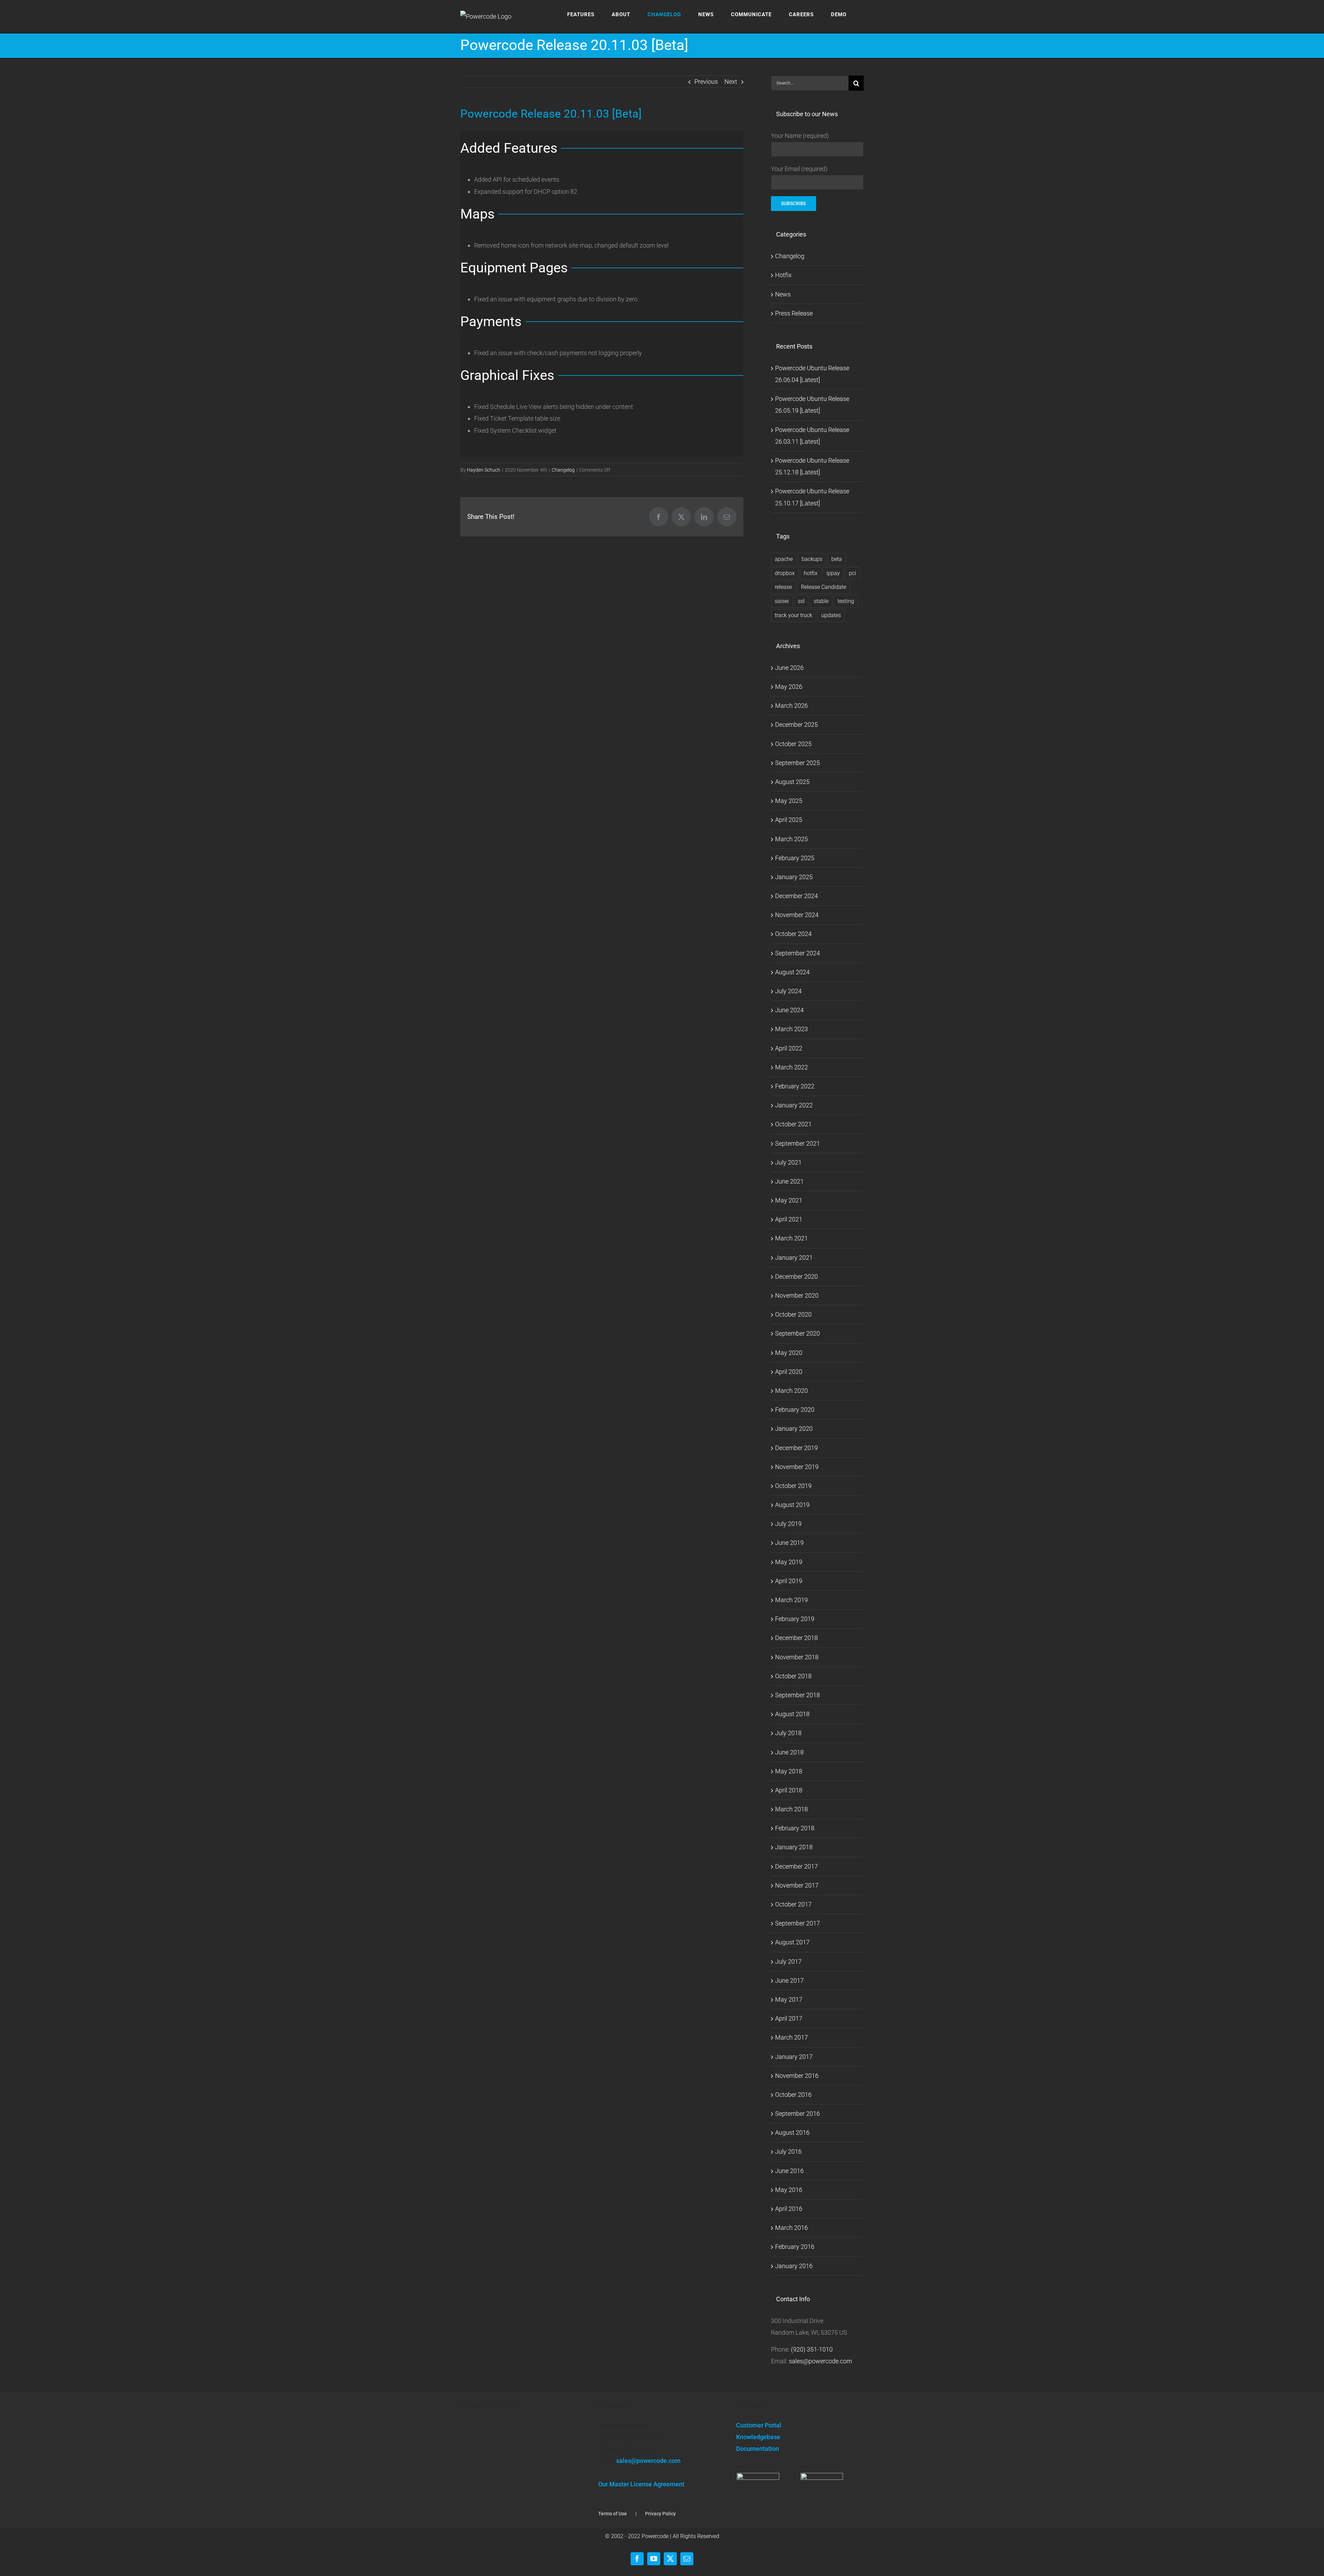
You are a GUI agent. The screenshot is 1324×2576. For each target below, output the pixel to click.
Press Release (794, 313)
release (783, 587)
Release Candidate (824, 587)
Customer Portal (759, 2425)
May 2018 (789, 1771)
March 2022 (791, 1067)
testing (846, 601)
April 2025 (789, 820)
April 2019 (789, 1581)
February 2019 (795, 1619)
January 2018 (794, 1847)
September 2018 (798, 1695)
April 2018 (789, 1790)
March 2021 (791, 1238)
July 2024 (788, 991)
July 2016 (788, 2151)
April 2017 (789, 2018)
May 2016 (789, 2190)
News (783, 294)
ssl (801, 601)
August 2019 (792, 1505)
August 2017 (792, 1942)
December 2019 (796, 1448)
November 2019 (797, 1467)
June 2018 (789, 1752)
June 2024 (789, 1010)
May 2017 (789, 1999)
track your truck (794, 615)
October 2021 (793, 1124)
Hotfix (783, 275)
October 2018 (793, 1676)
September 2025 (798, 763)
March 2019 (791, 1600)
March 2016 (791, 2228)
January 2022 (794, 1105)
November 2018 (797, 1657)
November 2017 (797, 1885)
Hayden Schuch (484, 470)
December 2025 (796, 724)
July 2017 (788, 1961)
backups (812, 559)
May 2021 (789, 1200)
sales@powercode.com (820, 2361)
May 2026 (789, 687)
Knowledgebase (758, 2437)
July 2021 (788, 1162)
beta (837, 559)
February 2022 (795, 1086)
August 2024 (792, 972)
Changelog (563, 470)
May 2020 (789, 1353)
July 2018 (788, 1733)
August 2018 (792, 1714)
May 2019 (789, 1562)
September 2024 (798, 953)
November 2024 (797, 915)
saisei (782, 601)
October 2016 (793, 2095)
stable (821, 601)
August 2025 (792, 782)
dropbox (785, 573)
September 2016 (798, 2114)
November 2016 (797, 2076)
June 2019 (789, 1543)
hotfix (811, 573)
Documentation (758, 2449)
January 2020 (794, 1428)
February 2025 (795, 858)
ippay (833, 573)
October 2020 (793, 1314)
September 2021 (798, 1143)
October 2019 (793, 1486)
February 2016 (795, 2247)
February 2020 (795, 1410)
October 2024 (793, 934)
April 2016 (789, 2209)
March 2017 (791, 2037)
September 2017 (798, 1923)
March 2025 (791, 839)
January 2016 (794, 2266)
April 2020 (789, 1372)
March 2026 (791, 706)
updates (831, 615)
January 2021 (794, 1257)
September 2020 (798, 1333)
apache (784, 559)
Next (731, 82)
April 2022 (789, 1048)
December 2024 (796, 896)
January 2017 (794, 2057)
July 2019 (788, 1524)
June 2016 (789, 2171)
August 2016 (792, 2132)
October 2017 (793, 1904)
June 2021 (789, 1181)
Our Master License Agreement (641, 2484)
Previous (706, 82)
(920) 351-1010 (812, 2349)
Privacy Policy (660, 2514)
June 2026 (789, 668)
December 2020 (796, 1276)
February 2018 (795, 1828)
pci (852, 573)
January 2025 (794, 877)
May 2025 (789, 801)
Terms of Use (613, 2514)
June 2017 (789, 1980)
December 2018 (796, 1638)
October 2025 (793, 744)
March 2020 (791, 1391)
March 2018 (791, 1809)
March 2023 (791, 1029)
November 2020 (797, 1295)
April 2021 (789, 1219)
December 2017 (796, 1866)
